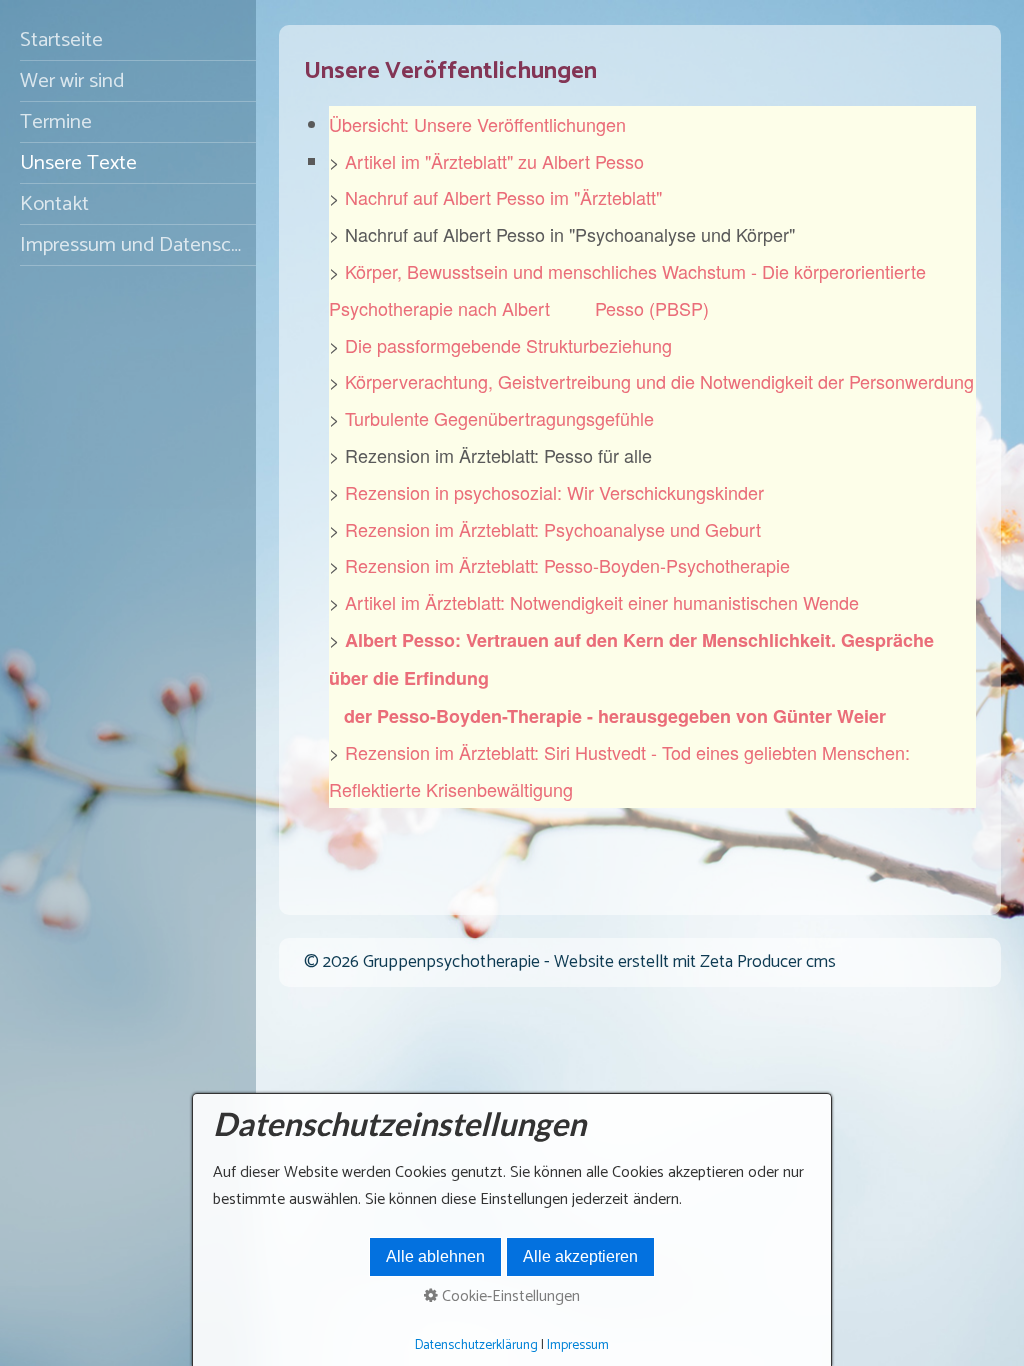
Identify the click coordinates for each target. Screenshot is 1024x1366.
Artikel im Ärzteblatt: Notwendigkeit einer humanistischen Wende (602, 602)
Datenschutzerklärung (476, 1345)
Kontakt (54, 204)
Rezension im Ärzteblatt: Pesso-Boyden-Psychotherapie (567, 565)
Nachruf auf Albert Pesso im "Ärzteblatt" (503, 197)
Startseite (61, 40)
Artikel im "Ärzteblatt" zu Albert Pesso (494, 161)
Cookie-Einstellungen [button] (509, 1296)
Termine (56, 122)
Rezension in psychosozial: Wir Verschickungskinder (554, 492)
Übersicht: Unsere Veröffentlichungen (477, 124)
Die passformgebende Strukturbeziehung (508, 345)
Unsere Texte (78, 163)
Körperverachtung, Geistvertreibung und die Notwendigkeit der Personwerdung (659, 381)
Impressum (578, 1345)
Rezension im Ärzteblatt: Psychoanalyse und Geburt (553, 529)
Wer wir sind (72, 81)
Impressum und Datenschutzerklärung (138, 245)
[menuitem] (128, 40)
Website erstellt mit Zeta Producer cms (695, 962)
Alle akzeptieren (580, 1256)
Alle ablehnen (435, 1256)
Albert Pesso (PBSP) (605, 308)
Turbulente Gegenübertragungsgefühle (499, 418)
